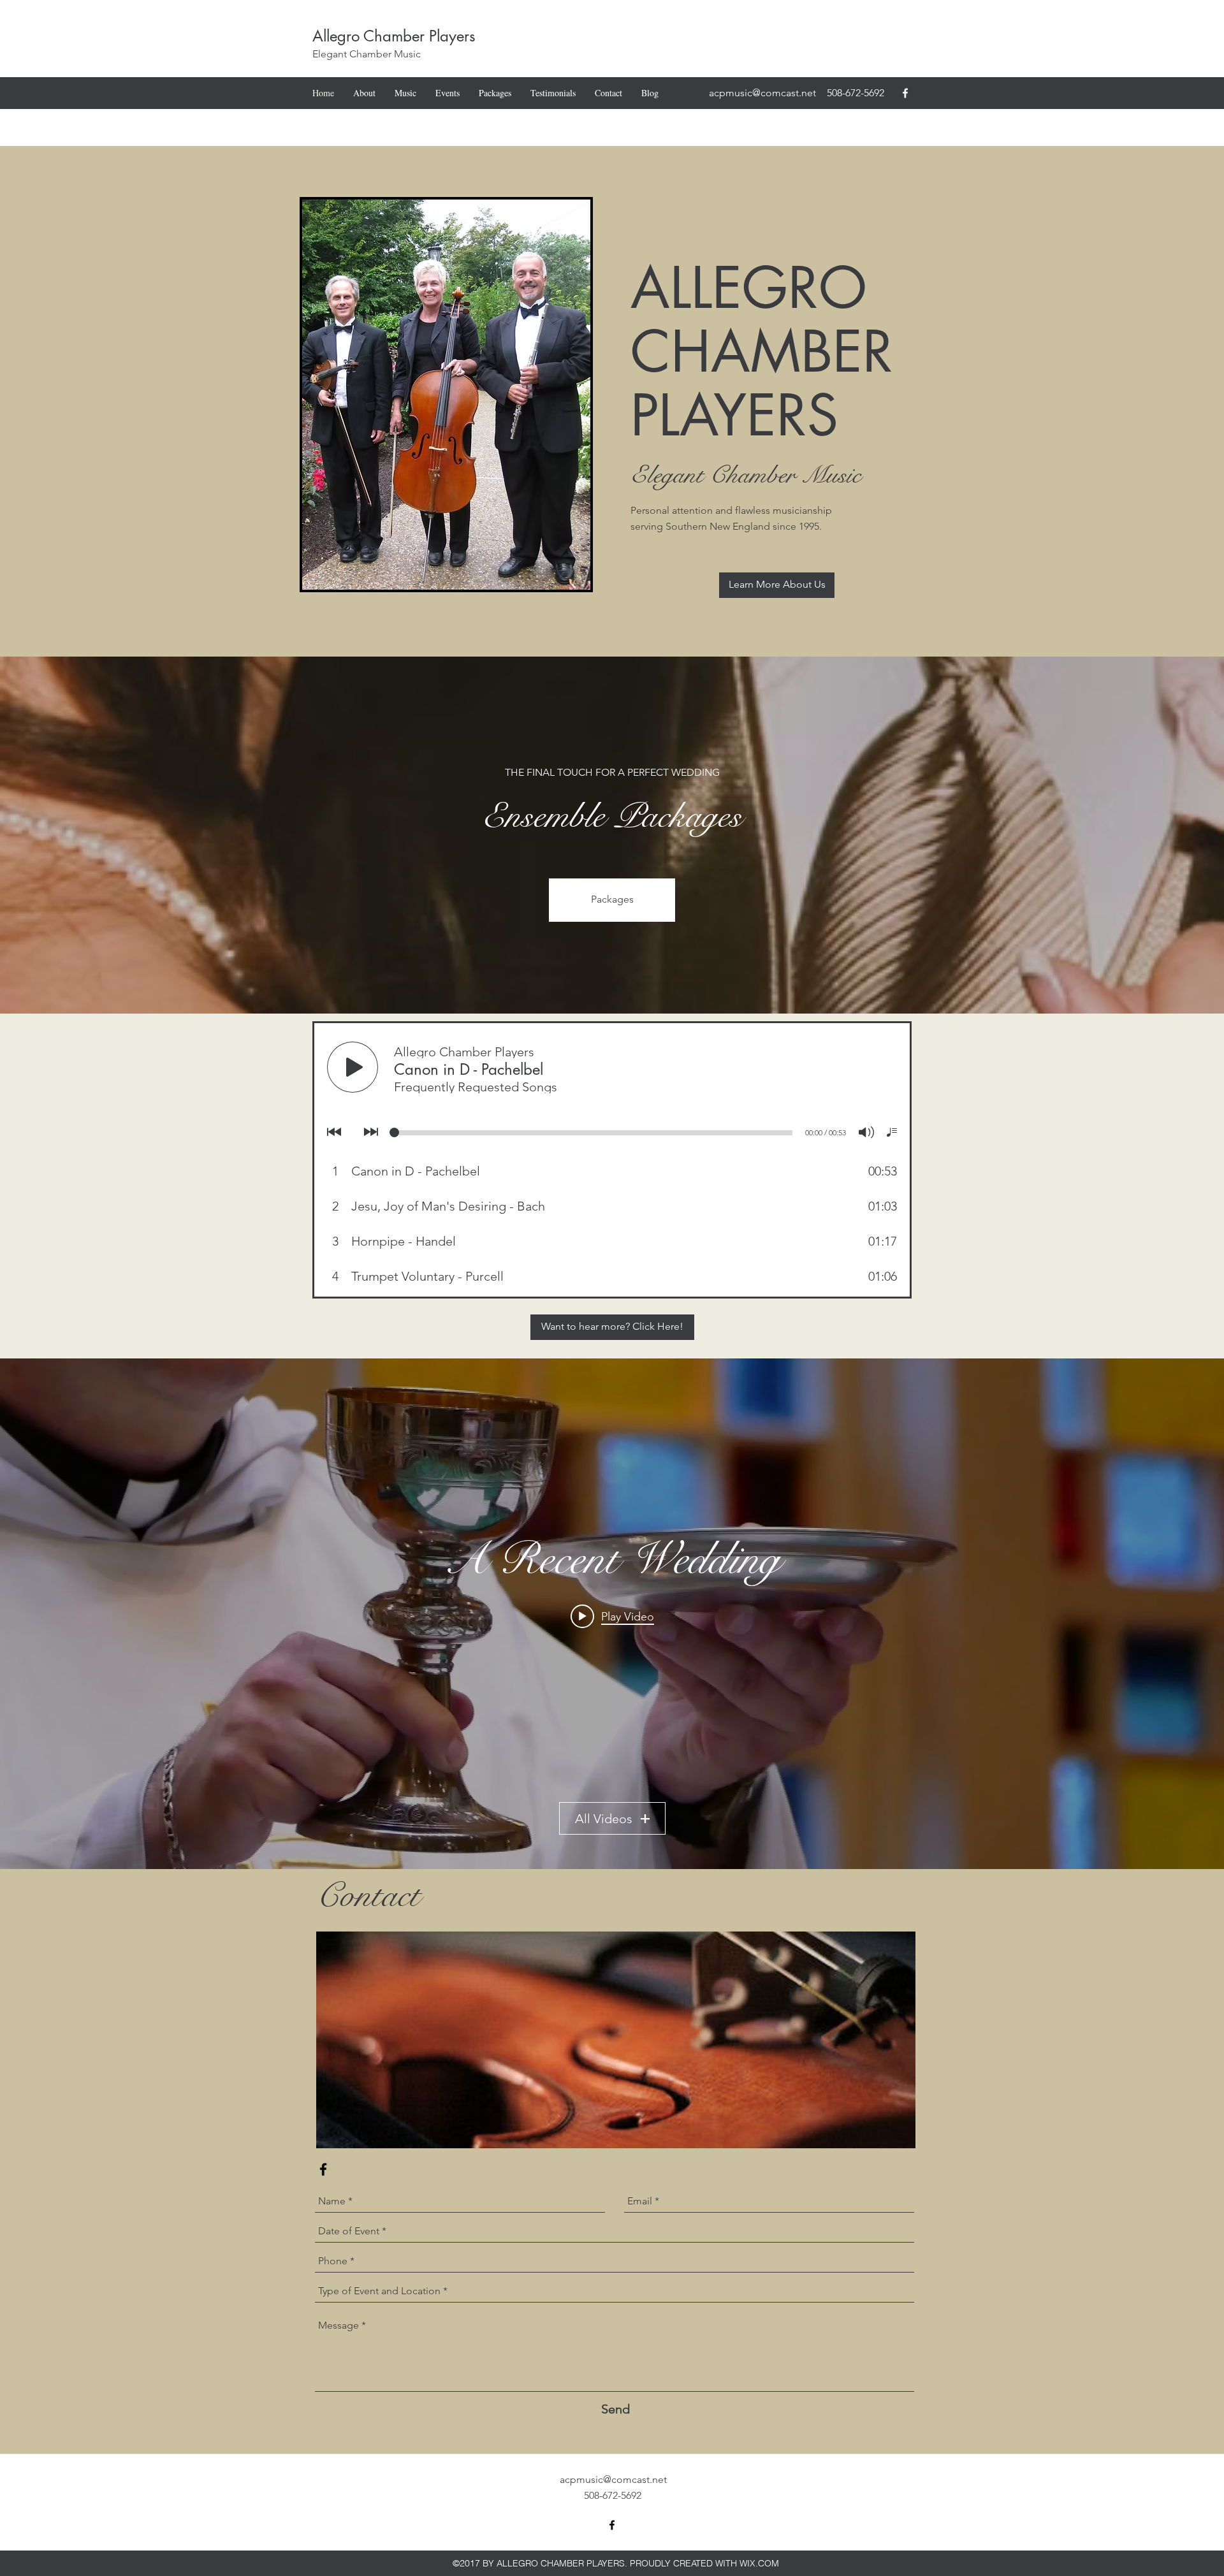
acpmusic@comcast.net (762, 93)
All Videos (604, 1819)
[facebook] (905, 93)
